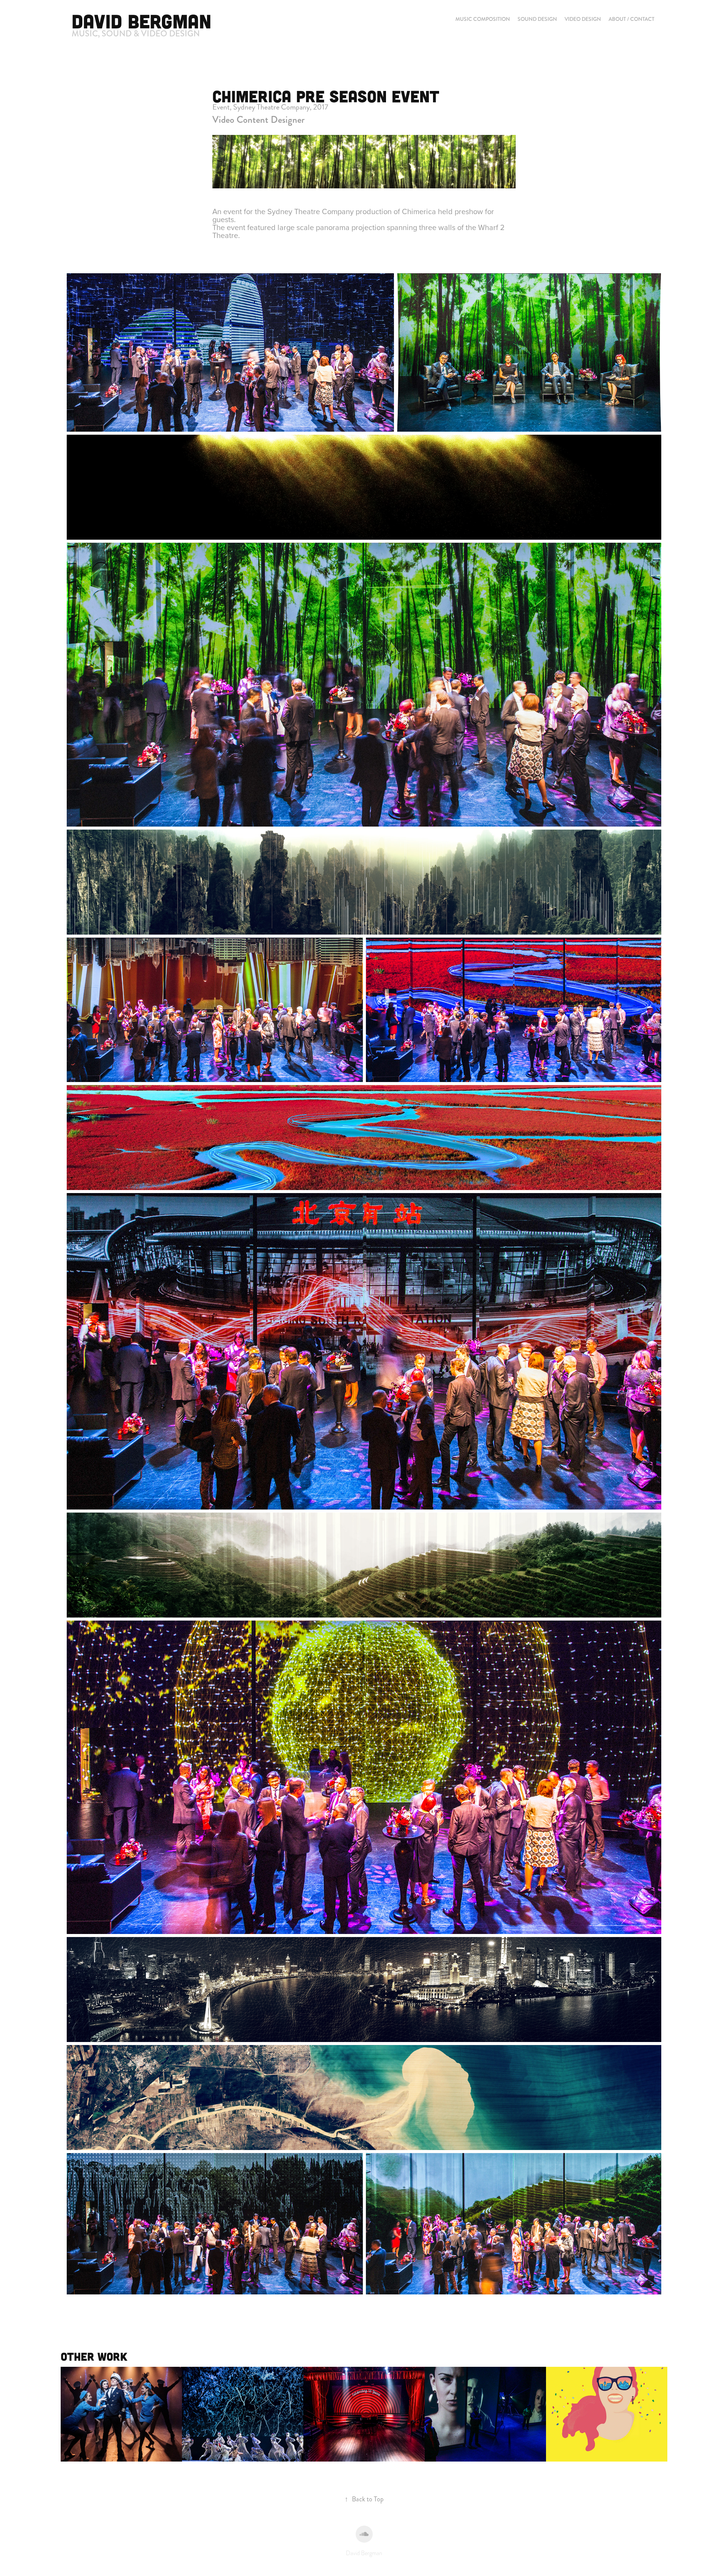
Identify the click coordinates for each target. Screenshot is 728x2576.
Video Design (583, 19)
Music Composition (483, 19)
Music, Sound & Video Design (136, 34)
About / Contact (632, 19)
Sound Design (537, 19)
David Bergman (141, 21)
